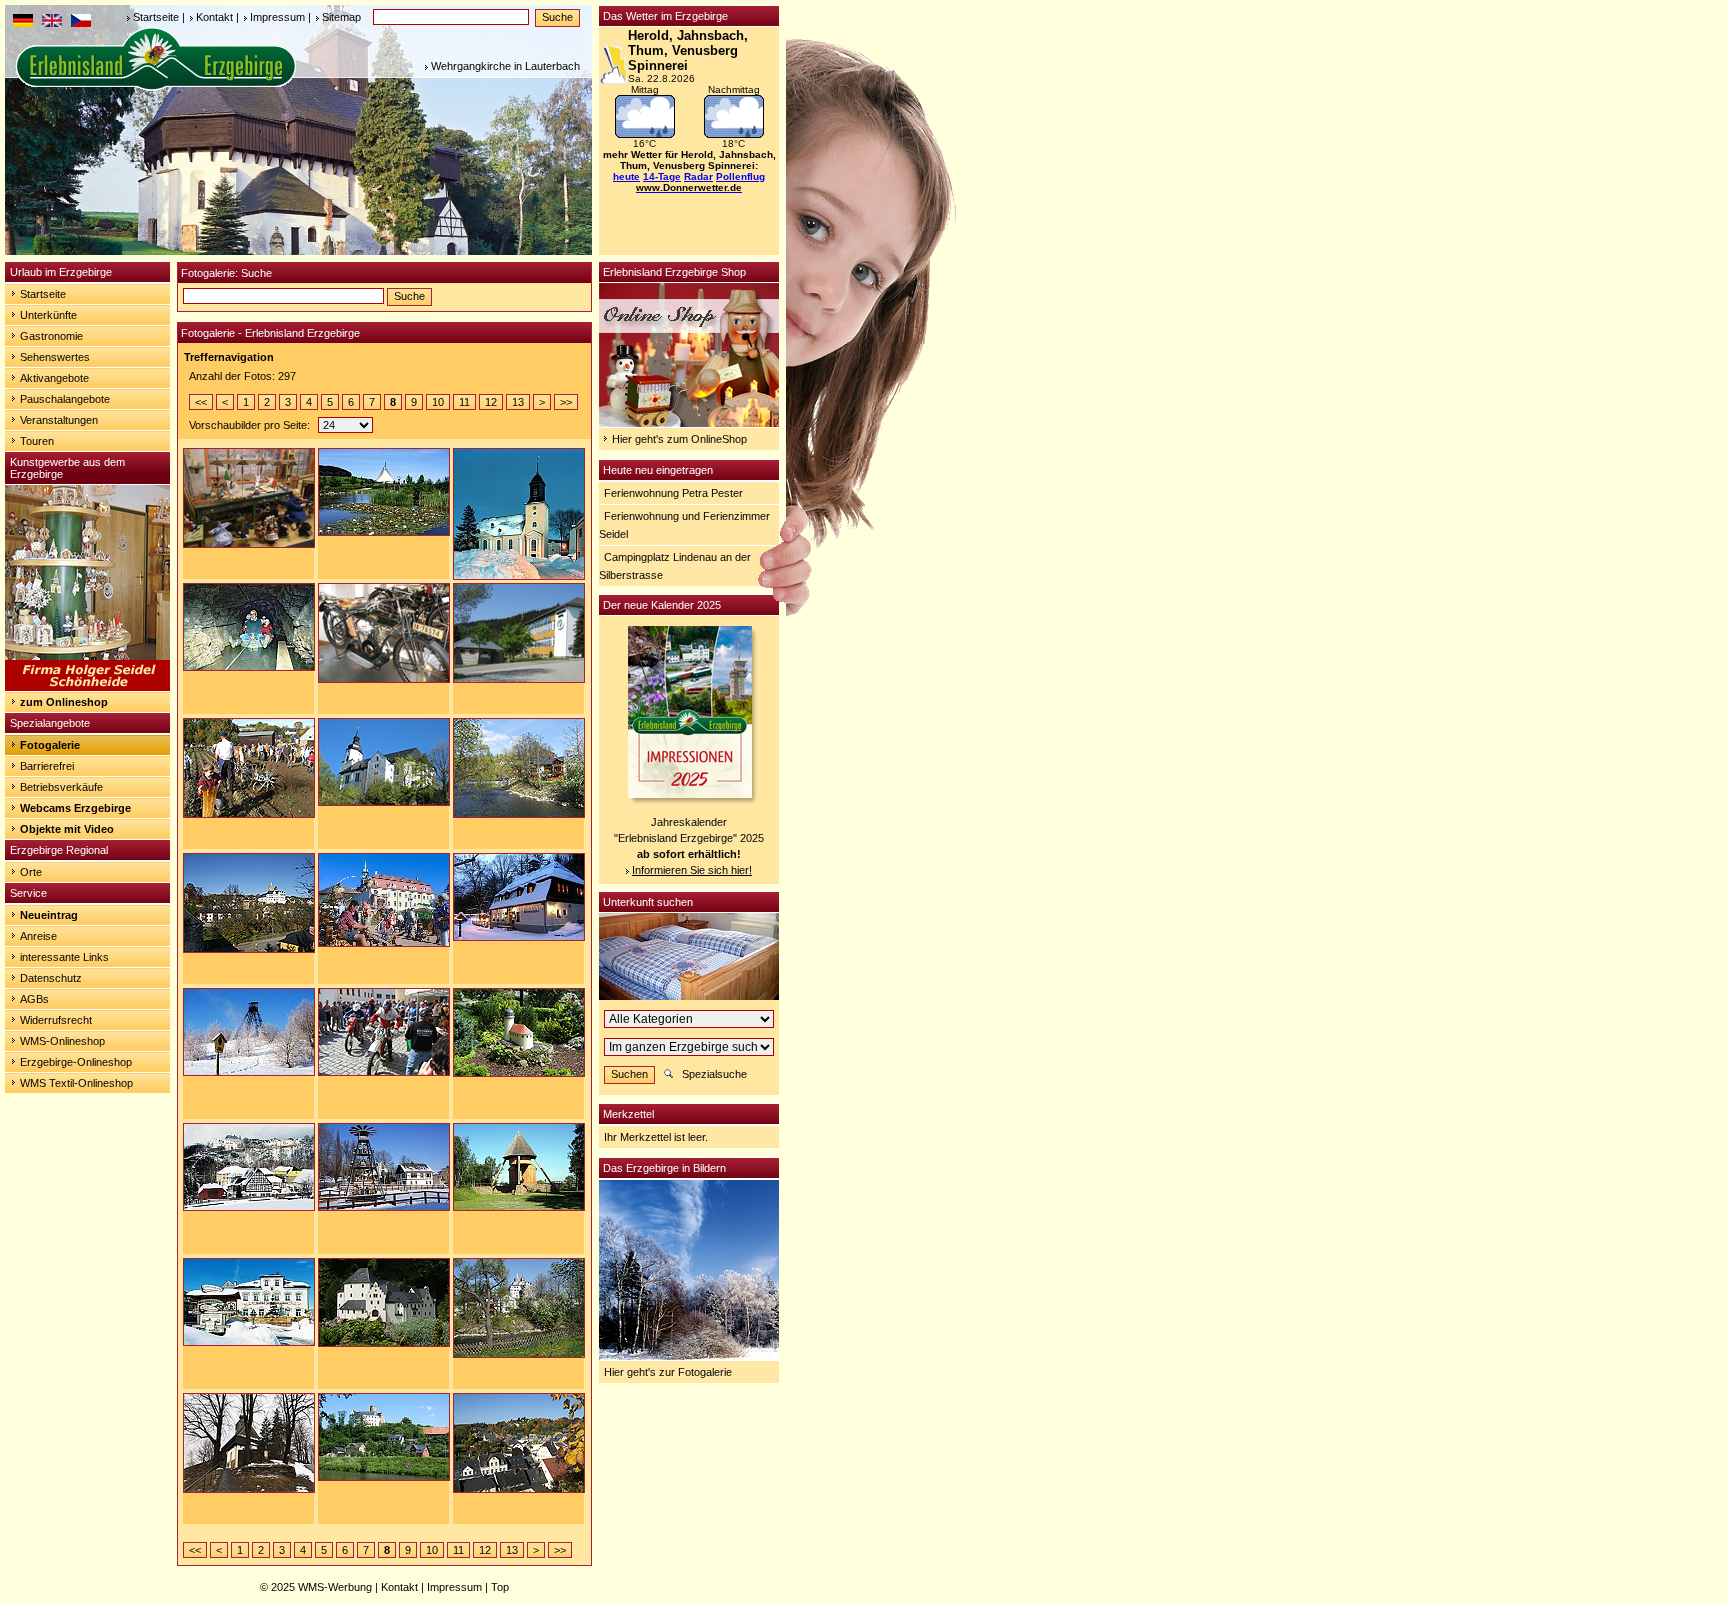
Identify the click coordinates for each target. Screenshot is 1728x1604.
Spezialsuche (714, 1074)
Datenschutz (51, 978)
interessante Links (64, 957)
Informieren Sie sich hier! (692, 870)
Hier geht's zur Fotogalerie (668, 1372)
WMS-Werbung (335, 1587)
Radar (698, 176)
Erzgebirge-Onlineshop (76, 1062)
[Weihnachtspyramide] (384, 1166)
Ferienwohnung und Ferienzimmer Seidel (684, 525)
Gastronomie (51, 336)
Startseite (156, 17)
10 (438, 402)
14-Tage (662, 176)
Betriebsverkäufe (61, 787)
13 (518, 402)
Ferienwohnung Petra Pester (673, 493)
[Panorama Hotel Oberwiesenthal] (519, 632)
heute (626, 176)
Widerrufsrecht (56, 1020)
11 (464, 402)
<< (201, 402)
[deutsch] (23, 23)
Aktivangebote (54, 378)
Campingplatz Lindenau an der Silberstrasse (675, 566)
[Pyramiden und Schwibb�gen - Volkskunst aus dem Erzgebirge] (87, 687)
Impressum (277, 17)
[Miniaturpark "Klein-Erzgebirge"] (519, 1031)
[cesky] (81, 23)
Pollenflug (740, 176)
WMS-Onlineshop (62, 1041)
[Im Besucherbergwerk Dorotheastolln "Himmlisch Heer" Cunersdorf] (249, 626)
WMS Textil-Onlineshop (76, 1083)
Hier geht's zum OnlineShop (679, 439)
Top (500, 1587)
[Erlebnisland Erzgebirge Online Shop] (689, 423)
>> (566, 402)
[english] (52, 23)
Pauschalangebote (65, 399)
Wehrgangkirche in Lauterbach (505, 66)
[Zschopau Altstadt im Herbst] (519, 1442)
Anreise (38, 936)
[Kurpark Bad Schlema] (384, 491)
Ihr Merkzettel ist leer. (656, 1137)
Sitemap (341, 17)
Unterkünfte (48, 315)
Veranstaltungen (59, 420)
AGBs (34, 999)
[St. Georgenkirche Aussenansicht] (384, 761)
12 (491, 402)
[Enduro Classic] (384, 1031)
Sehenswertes (55, 357)
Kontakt (214, 17)
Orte (31, 872)
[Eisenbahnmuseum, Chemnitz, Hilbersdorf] (249, 1442)
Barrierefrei (47, 766)
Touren (37, 441)
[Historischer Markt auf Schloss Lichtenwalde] (384, 899)
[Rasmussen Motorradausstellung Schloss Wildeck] (384, 632)
